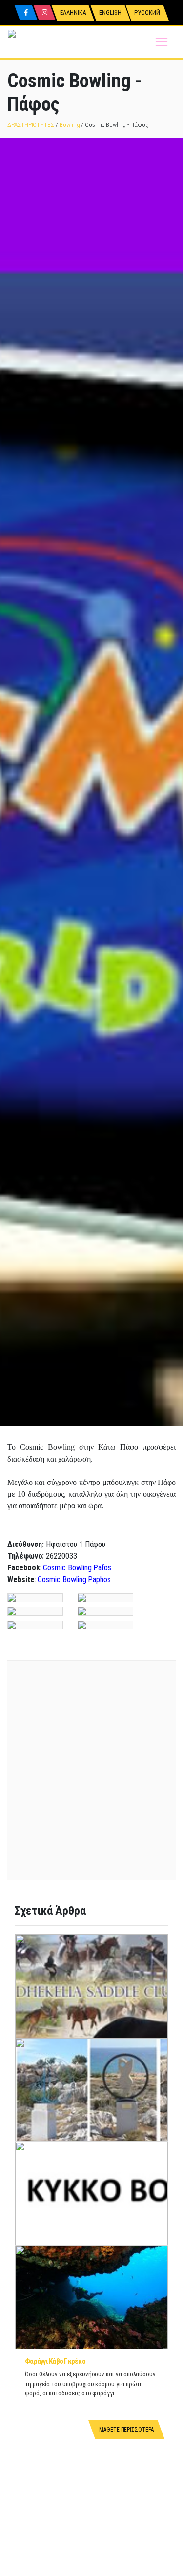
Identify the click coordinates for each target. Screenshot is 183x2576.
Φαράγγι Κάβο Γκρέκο (55, 2361)
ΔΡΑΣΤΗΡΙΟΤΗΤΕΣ (31, 125)
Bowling (70, 125)
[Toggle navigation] (162, 42)
